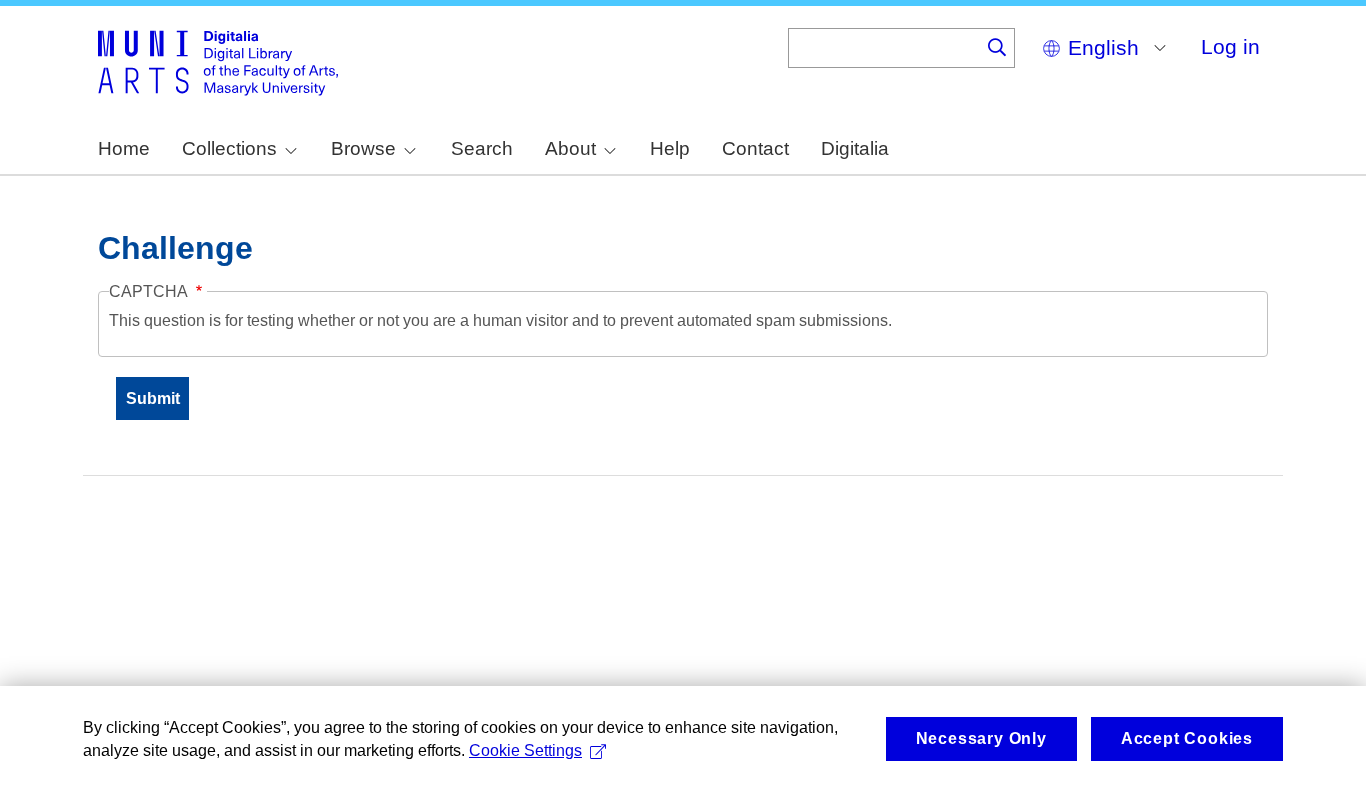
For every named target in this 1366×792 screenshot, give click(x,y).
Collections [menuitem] (229, 148)
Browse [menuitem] (363, 148)
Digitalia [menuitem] (855, 148)
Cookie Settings (525, 750)
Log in (1230, 46)
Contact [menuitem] (755, 148)
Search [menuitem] (482, 148)
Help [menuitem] (670, 148)
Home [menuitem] (124, 148)
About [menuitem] (570, 148)
